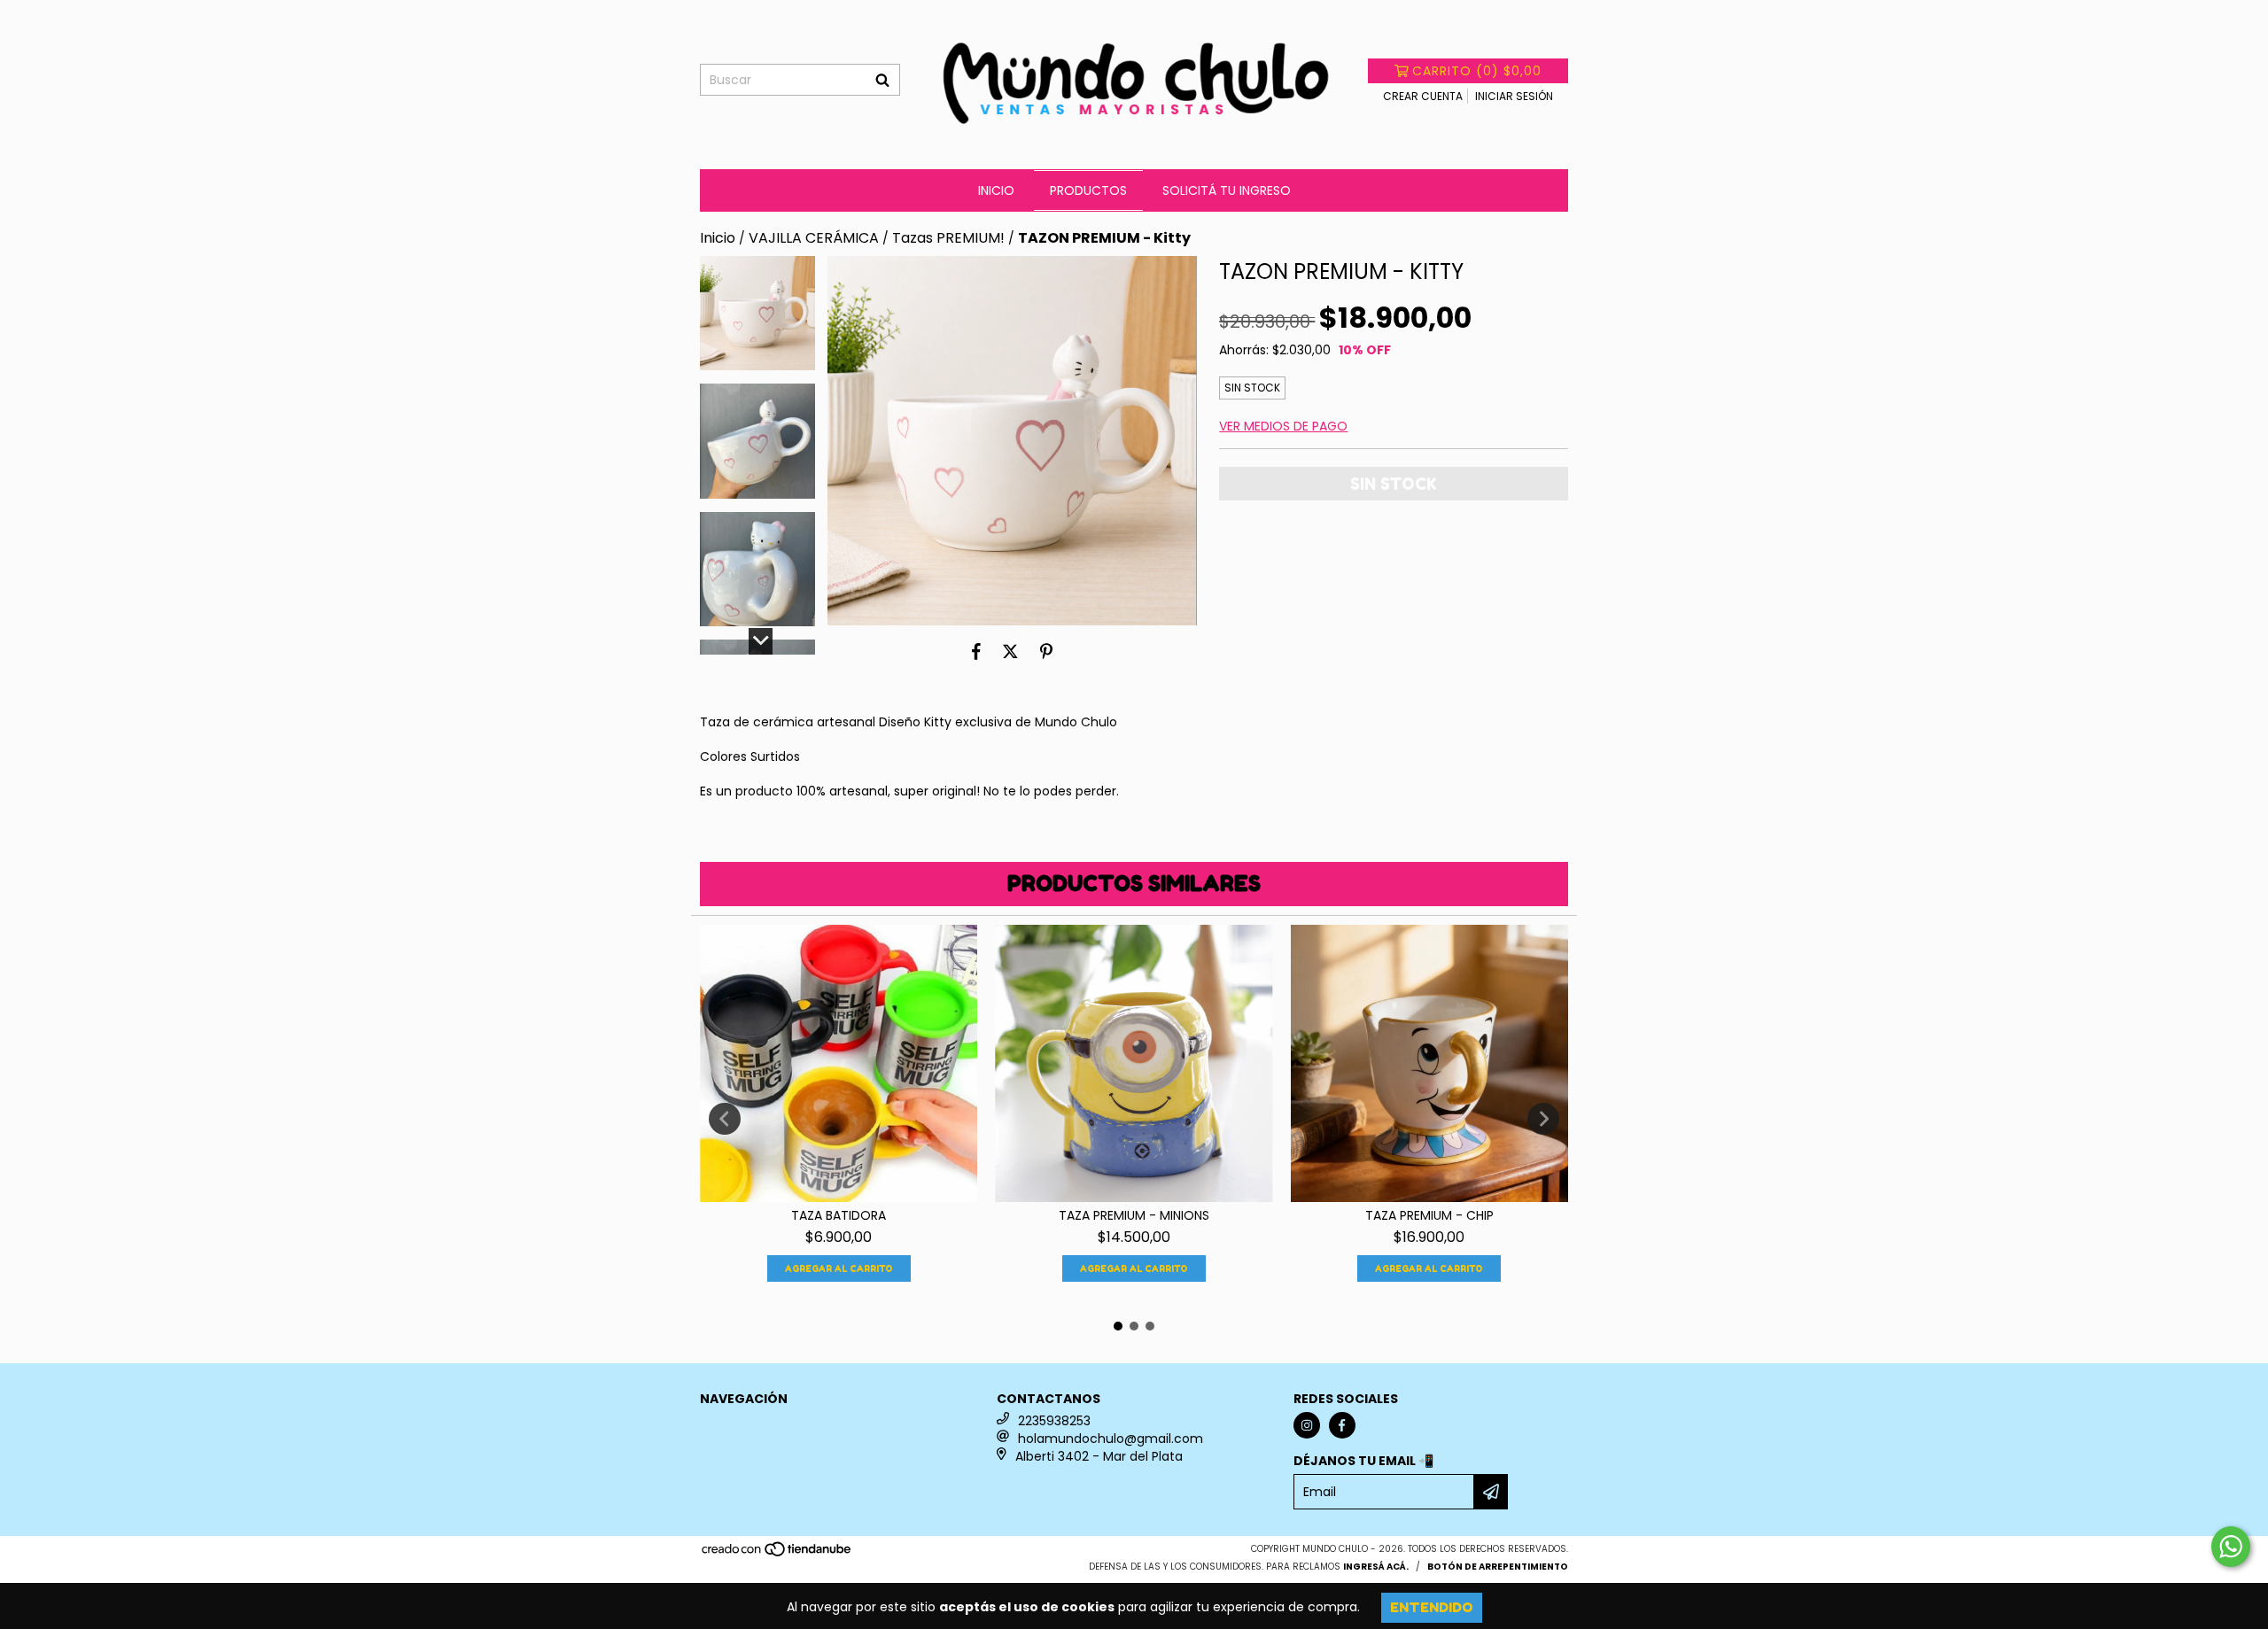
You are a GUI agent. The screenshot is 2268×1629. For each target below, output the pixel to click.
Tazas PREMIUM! (948, 238)
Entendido (1432, 1607)
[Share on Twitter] (1010, 652)
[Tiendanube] (777, 1555)
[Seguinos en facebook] (1342, 1425)
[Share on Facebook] (976, 652)
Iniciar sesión (1514, 96)
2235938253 (1054, 1421)
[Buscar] (882, 80)
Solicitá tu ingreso (1227, 190)
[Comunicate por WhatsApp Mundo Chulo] (2231, 1547)
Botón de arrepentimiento (1498, 1567)
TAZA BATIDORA (839, 1215)
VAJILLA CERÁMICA (814, 238)
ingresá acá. (1376, 1567)
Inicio (996, 190)
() (1477, 71)
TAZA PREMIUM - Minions (1134, 1215)
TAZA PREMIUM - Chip (1429, 1215)
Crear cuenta (1423, 96)
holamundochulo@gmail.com (1111, 1439)
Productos (1088, 190)
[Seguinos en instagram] (1307, 1425)
